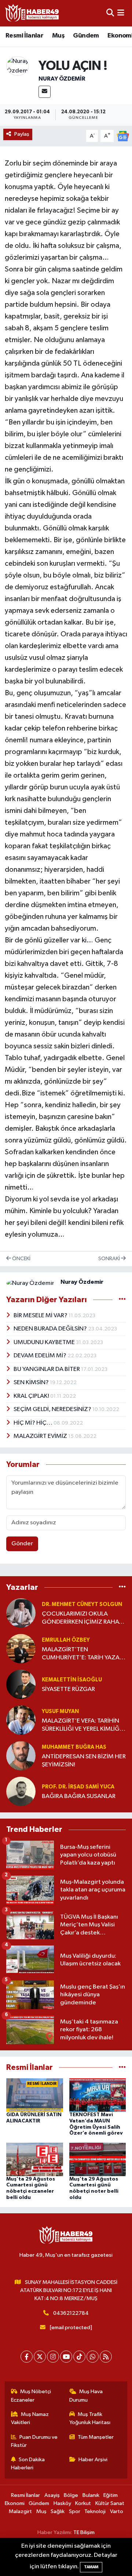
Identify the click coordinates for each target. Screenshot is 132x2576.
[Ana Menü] (121, 13)
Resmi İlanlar (24, 36)
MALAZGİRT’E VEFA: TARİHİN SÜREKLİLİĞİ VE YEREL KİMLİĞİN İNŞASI (84, 1725)
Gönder (22, 1544)
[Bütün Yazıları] (122, 1300)
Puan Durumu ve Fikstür (34, 2441)
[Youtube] (66, 2357)
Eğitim (111, 2495)
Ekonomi (15, 2503)
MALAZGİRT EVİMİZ (41, 1436)
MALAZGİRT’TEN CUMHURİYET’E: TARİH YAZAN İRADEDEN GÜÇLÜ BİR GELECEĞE (83, 1654)
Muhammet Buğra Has (74, 1747)
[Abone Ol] (123, 136)
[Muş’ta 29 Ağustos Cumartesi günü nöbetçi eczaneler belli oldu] (35, 2159)
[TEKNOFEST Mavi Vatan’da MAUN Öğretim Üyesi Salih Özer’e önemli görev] (98, 2095)
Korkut (83, 2503)
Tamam (91, 2567)
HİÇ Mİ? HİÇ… (34, 1423)
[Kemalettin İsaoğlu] (21, 1684)
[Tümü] (122, 1587)
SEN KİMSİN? (32, 1383)
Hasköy (62, 2503)
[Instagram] (53, 2357)
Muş (58, 36)
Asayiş (52, 2495)
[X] (40, 2357)
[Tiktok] (79, 2357)
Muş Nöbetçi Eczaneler (31, 2396)
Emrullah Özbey (66, 1640)
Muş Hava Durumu (86, 2396)
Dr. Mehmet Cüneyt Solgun (82, 1604)
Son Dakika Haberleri (28, 2464)
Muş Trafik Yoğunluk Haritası (90, 2418)
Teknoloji (95, 2511)
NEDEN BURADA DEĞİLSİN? (51, 1329)
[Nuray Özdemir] (18, 66)
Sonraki (110, 1259)
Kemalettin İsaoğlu (72, 1680)
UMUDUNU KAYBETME (45, 1342)
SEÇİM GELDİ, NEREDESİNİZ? (53, 1409)
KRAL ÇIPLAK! (32, 1396)
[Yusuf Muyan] (21, 1720)
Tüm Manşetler (96, 2437)
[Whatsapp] (93, 2357)
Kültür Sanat (110, 2503)
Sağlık (58, 2511)
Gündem (86, 36)
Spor (75, 2511)
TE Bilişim (84, 2532)
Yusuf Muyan (60, 1711)
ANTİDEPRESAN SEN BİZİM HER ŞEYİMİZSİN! (84, 1760)
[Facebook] (27, 2357)
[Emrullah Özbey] (21, 1648)
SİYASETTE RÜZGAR (68, 1689)
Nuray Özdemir (62, 79)
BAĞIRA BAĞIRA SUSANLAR (79, 1796)
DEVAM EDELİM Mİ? (41, 1356)
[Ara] (110, 13)
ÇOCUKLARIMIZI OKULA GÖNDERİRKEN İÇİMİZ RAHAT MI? (82, 1618)
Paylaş (22, 134)
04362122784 (71, 2313)
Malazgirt (20, 2511)
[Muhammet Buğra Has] (21, 1756)
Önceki (21, 1259)
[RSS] (106, 2357)
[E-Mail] (45, 92)
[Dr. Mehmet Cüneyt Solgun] (21, 1613)
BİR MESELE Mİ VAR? (41, 1316)
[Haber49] (32, 13)
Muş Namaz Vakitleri (30, 2418)
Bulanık (91, 2495)
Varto (117, 2511)
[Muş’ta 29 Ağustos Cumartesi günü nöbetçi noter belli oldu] (98, 2159)
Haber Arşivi (93, 2460)
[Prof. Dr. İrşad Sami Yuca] (21, 1791)
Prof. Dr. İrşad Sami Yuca (78, 1787)
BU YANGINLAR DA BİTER (47, 1369)
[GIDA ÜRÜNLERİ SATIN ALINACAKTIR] (35, 2095)
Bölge (71, 2495)
